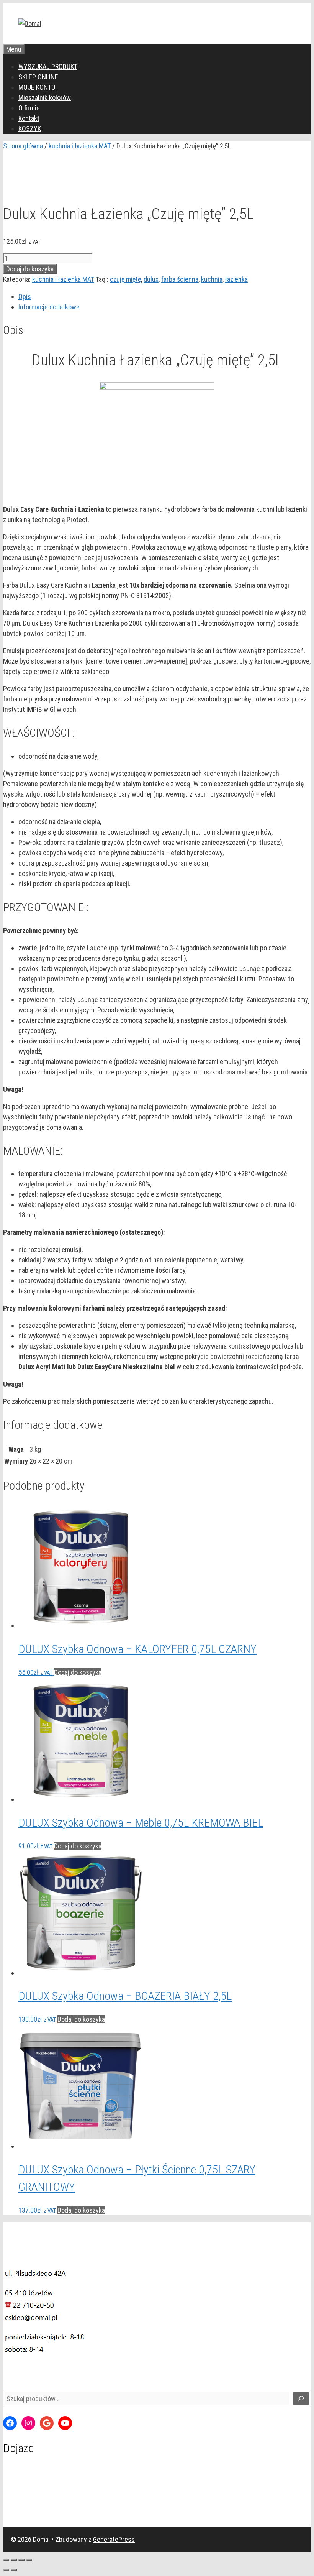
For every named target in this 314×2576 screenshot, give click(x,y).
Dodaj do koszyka (30, 269)
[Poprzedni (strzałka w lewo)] (6, 2570)
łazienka (236, 279)
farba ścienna (180, 279)
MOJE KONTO (37, 87)
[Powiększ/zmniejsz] (6, 2560)
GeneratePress (114, 2539)
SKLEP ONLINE (38, 77)
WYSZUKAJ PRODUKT (48, 67)
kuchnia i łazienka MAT (80, 146)
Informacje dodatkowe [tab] (49, 307)
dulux (151, 279)
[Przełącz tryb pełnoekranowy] (14, 2560)
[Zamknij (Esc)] (29, 2560)
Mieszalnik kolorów (45, 98)
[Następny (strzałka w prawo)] (14, 2570)
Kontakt (29, 118)
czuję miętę (125, 279)
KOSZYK (30, 129)
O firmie (29, 108)
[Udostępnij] (21, 2560)
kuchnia (212, 279)
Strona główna (23, 146)
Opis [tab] (25, 297)
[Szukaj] (301, 2399)
